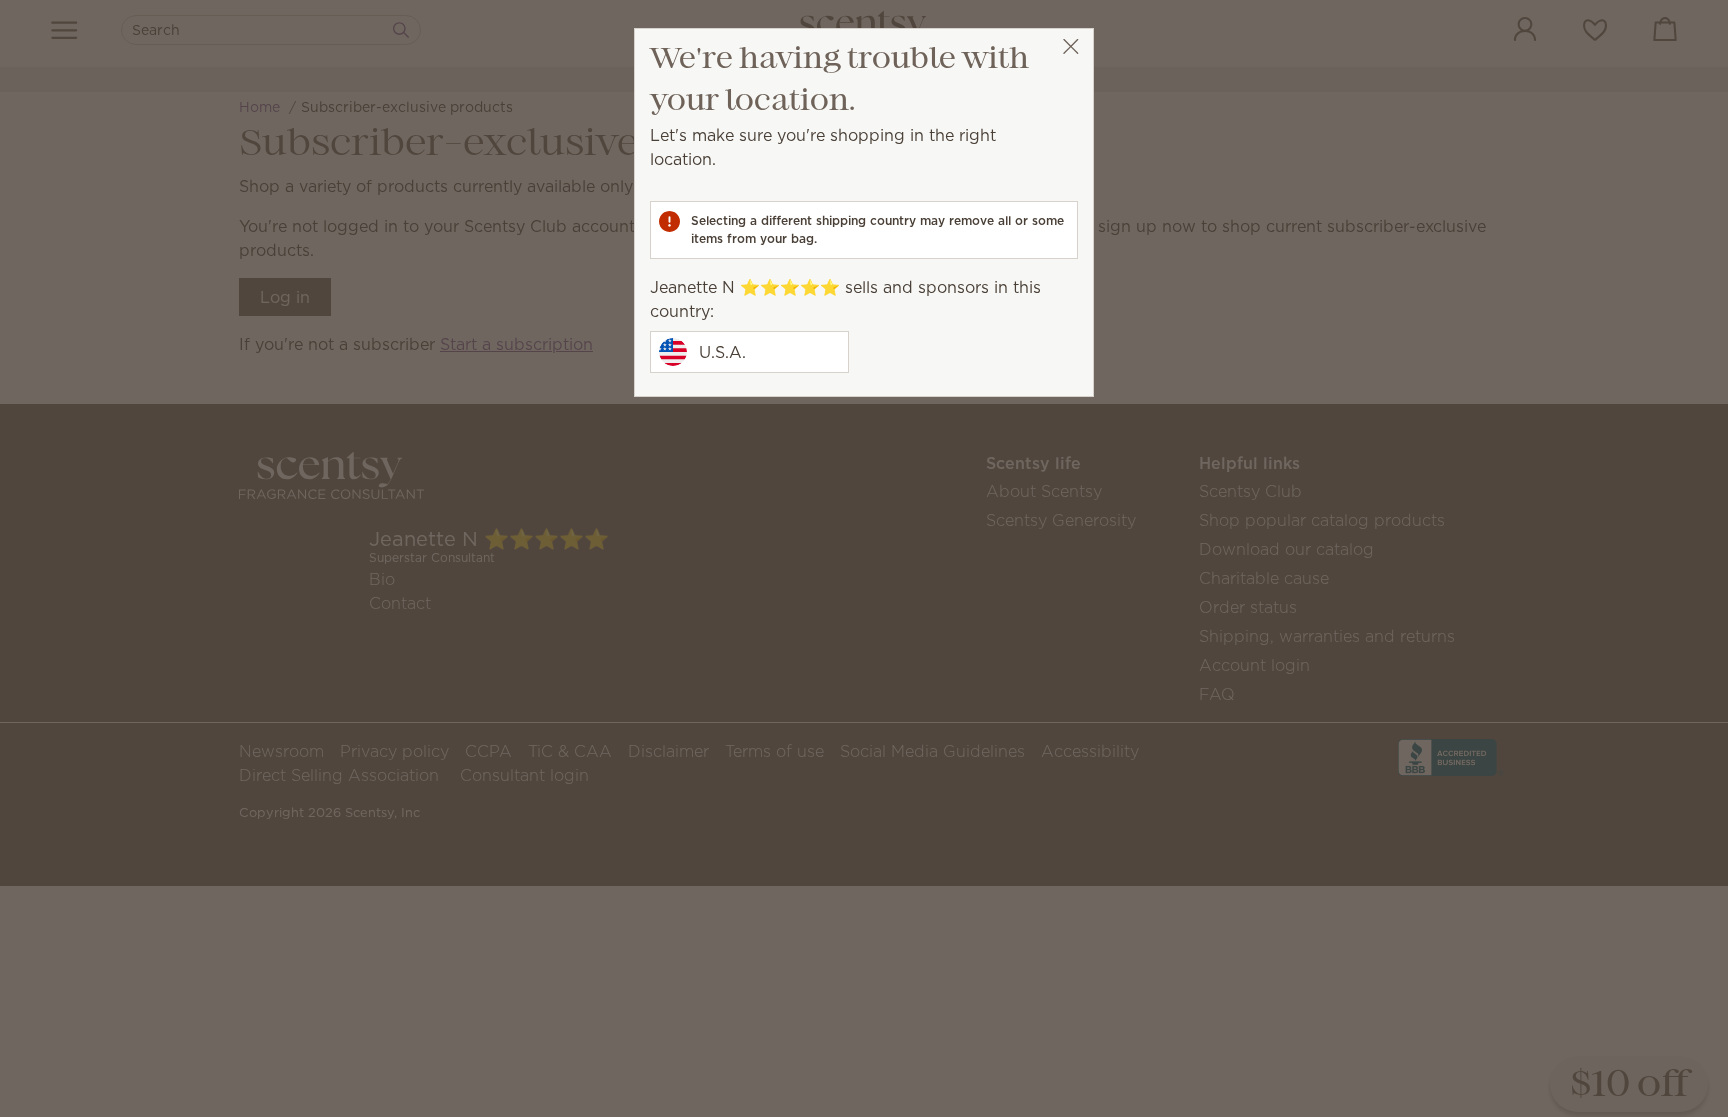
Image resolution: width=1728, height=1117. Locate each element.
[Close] (1070, 46)
